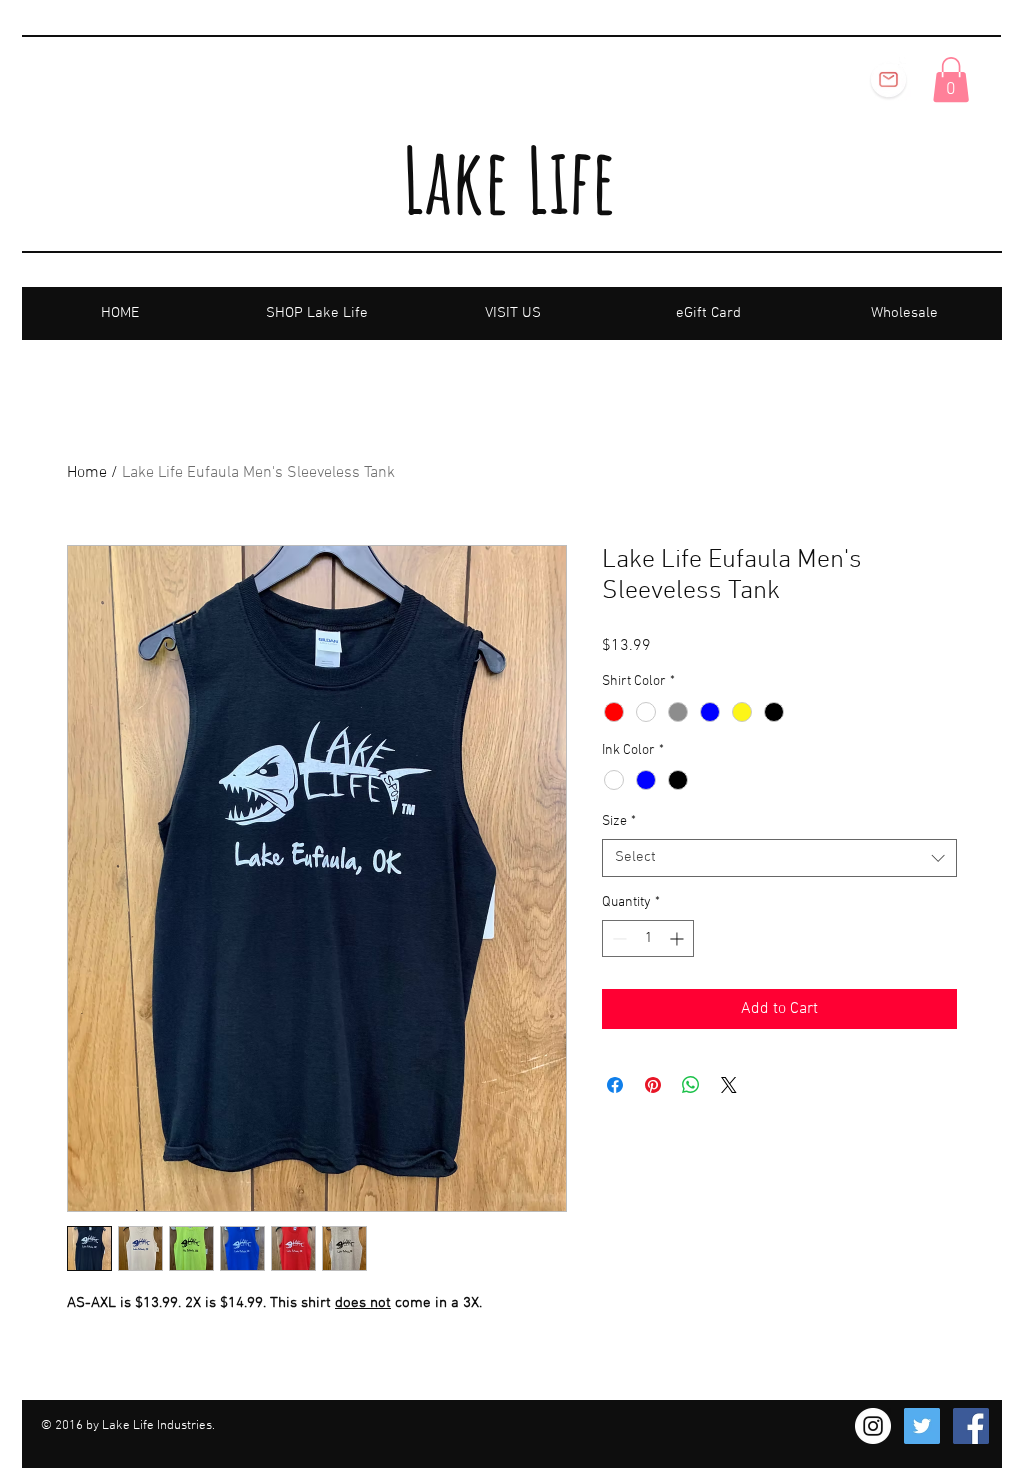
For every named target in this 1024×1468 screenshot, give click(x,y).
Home (87, 473)
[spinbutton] (648, 938)
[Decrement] (617, 938)
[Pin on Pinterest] (653, 1085)
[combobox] (779, 858)
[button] (951, 79)
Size (619, 821)
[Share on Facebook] (615, 1085)
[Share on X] (729, 1085)
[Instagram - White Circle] (873, 1426)
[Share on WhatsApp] (691, 1085)
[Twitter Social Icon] (922, 1426)
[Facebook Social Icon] (971, 1426)
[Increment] (678, 938)
